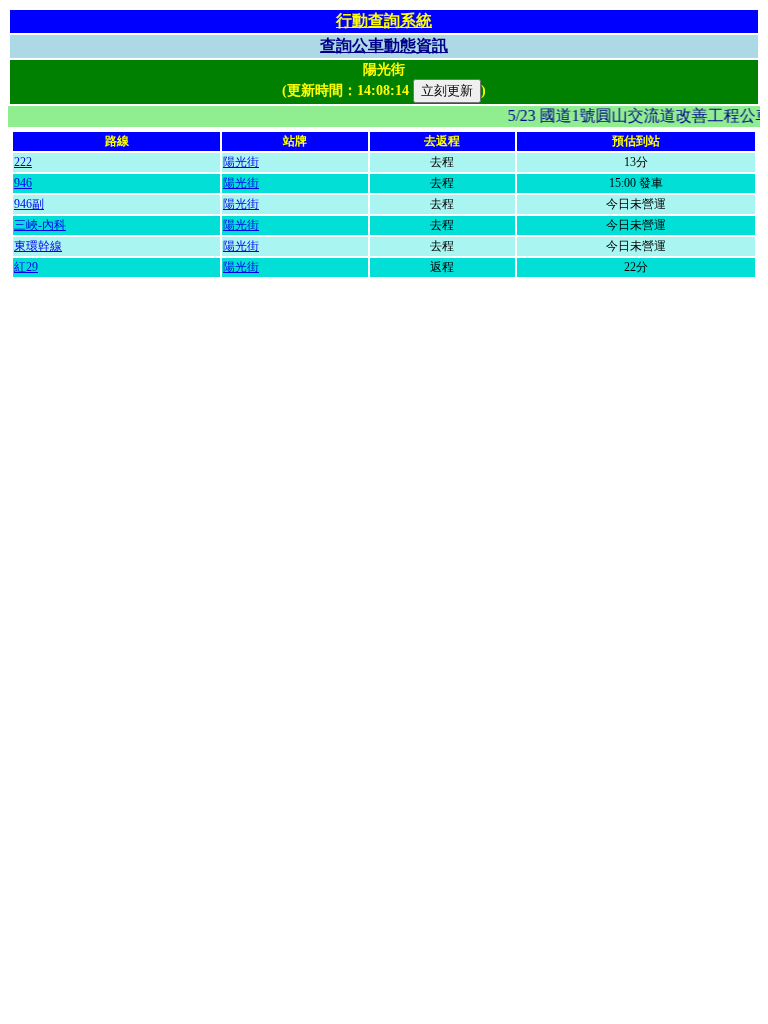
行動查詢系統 (384, 20)
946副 (29, 204)
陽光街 (241, 162)
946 (23, 183)
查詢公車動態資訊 (384, 45)
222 (23, 162)
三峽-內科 (40, 225)
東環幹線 (38, 246)
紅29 (26, 267)
